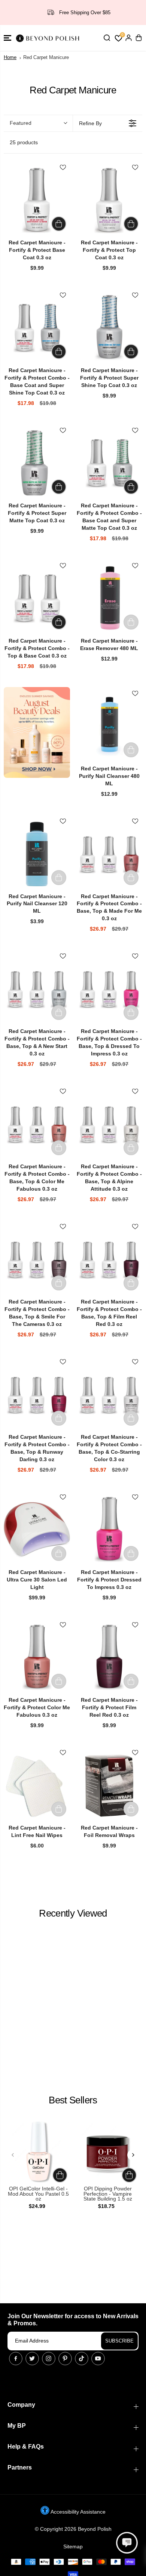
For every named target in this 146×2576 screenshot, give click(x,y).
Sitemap (73, 2546)
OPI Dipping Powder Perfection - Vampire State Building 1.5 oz (108, 2194)
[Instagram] (49, 2359)
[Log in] (128, 38)
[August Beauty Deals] (37, 732)
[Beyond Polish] (49, 38)
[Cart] (139, 38)
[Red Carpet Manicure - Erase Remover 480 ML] (109, 598)
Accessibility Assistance (77, 2512)
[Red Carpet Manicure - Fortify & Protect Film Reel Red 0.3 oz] (109, 1657)
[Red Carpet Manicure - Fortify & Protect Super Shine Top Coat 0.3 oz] (109, 328)
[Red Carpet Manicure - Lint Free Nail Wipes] (37, 1785)
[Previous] (13, 2155)
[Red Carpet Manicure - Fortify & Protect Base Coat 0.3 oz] (37, 200)
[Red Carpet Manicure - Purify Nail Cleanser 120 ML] (37, 854)
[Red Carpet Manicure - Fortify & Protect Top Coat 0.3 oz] (109, 200)
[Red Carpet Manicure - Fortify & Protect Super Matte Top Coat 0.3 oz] (37, 463)
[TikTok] (82, 2359)
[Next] (133, 2155)
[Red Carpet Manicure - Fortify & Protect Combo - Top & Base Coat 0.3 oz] (37, 598)
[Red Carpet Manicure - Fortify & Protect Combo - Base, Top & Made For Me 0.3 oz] (109, 854)
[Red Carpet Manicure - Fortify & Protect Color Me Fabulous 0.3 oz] (37, 1657)
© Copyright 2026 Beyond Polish (73, 2529)
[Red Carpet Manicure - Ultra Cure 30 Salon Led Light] (37, 1530)
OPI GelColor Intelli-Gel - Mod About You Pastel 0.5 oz (38, 2194)
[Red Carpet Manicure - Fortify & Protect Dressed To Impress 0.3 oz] (109, 1530)
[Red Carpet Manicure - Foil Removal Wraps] (109, 1785)
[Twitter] (32, 2359)
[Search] (107, 38)
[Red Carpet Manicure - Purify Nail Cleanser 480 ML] (109, 726)
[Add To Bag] (59, 224)
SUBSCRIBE (119, 2341)
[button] (7, 38)
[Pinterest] (65, 2359)
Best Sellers (73, 2100)
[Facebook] (16, 2359)
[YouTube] (98, 2359)
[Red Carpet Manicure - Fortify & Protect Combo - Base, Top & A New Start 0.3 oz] (37, 989)
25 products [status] (24, 142)
